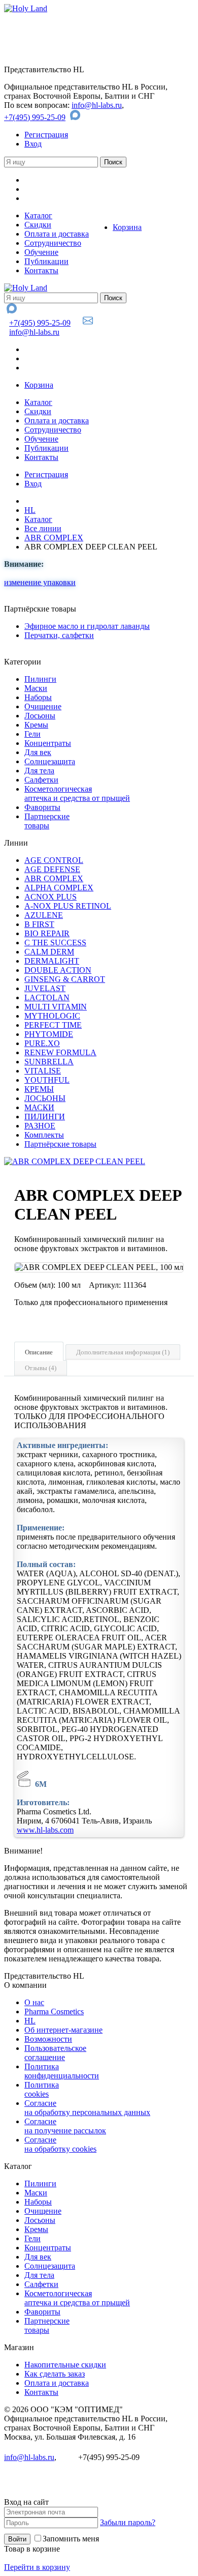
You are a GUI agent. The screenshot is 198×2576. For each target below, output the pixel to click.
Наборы (38, 697)
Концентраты (48, 743)
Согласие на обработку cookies (60, 2144)
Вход (33, 144)
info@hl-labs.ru (97, 105)
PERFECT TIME (53, 1025)
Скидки (38, 225)
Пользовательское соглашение (55, 2053)
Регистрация (46, 135)
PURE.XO (42, 1043)
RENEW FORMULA (60, 1052)
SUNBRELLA (49, 1062)
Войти (17, 2539)
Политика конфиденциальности (62, 2071)
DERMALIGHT (52, 961)
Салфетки (41, 780)
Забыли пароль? (128, 2522)
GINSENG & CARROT (65, 979)
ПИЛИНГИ (45, 1117)
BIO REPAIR (47, 933)
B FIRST (39, 924)
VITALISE (43, 1071)
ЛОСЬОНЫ (45, 1098)
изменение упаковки (40, 582)
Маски (36, 688)
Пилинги (40, 679)
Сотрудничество (53, 243)
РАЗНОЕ (40, 1126)
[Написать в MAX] (76, 117)
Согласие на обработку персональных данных (87, 2108)
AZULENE (44, 915)
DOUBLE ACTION (58, 970)
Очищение (43, 706)
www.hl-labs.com (45, 1830)
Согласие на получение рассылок (65, 2126)
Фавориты (42, 807)
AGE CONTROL (54, 860)
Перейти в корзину (37, 2567)
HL (30, 510)
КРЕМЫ (39, 1089)
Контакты (41, 270)
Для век (38, 752)
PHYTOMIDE (49, 1034)
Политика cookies (42, 2089)
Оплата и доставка (57, 234)
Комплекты (44, 1135)
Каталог (38, 215)
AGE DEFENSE (52, 869)
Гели (32, 734)
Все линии (43, 528)
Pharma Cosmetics (54, 2011)
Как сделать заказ (55, 2374)
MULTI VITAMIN (56, 1007)
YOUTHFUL (47, 1080)
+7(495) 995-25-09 (35, 117)
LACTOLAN (47, 997)
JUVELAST (45, 988)
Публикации (46, 261)
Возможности (48, 2039)
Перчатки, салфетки (59, 635)
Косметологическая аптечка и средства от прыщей (77, 793)
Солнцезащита (50, 761)
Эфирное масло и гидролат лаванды (87, 626)
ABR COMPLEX (54, 538)
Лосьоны (40, 716)
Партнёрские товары (60, 1144)
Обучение (41, 252)
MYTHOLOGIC (52, 1016)
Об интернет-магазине (63, 2030)
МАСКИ (39, 1107)
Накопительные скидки (65, 2365)
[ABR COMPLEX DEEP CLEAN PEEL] (75, 1161)
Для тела (39, 771)
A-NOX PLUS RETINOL (68, 906)
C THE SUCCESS (55, 943)
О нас (34, 2002)
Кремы (36, 725)
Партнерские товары (47, 821)
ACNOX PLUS (51, 897)
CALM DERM (49, 952)
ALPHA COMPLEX (59, 888)
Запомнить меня (71, 2539)
